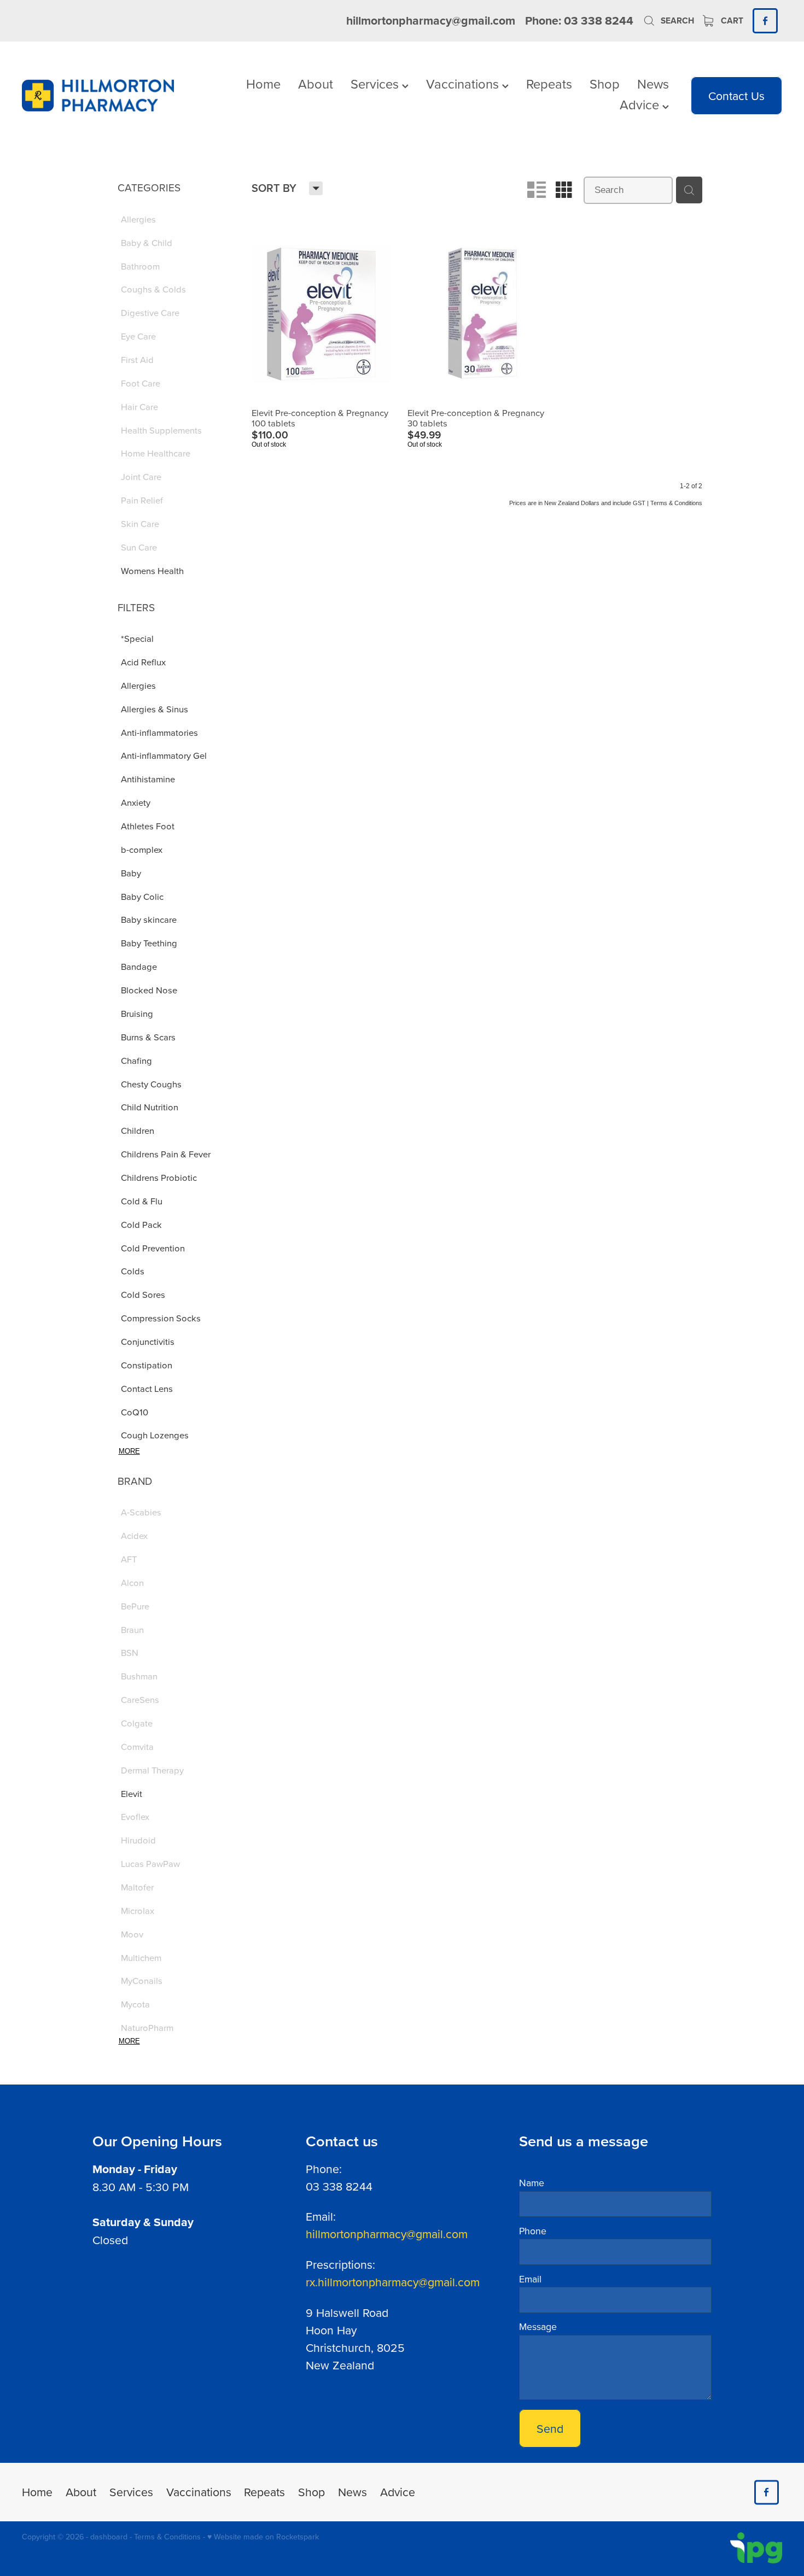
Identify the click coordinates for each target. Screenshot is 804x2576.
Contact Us (736, 96)
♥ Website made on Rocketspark (263, 2537)
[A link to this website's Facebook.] (765, 21)
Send (550, 2428)
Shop (605, 84)
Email (530, 2279)
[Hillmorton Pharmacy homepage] (98, 96)
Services (376, 84)
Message (538, 2327)
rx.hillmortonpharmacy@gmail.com (393, 2282)
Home (263, 84)
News (653, 84)
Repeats (549, 84)
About (316, 84)
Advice (641, 104)
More (129, 1451)
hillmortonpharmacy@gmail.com (431, 21)
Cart (731, 21)
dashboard (109, 2537)
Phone (533, 2231)
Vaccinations (464, 84)
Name (532, 2183)
